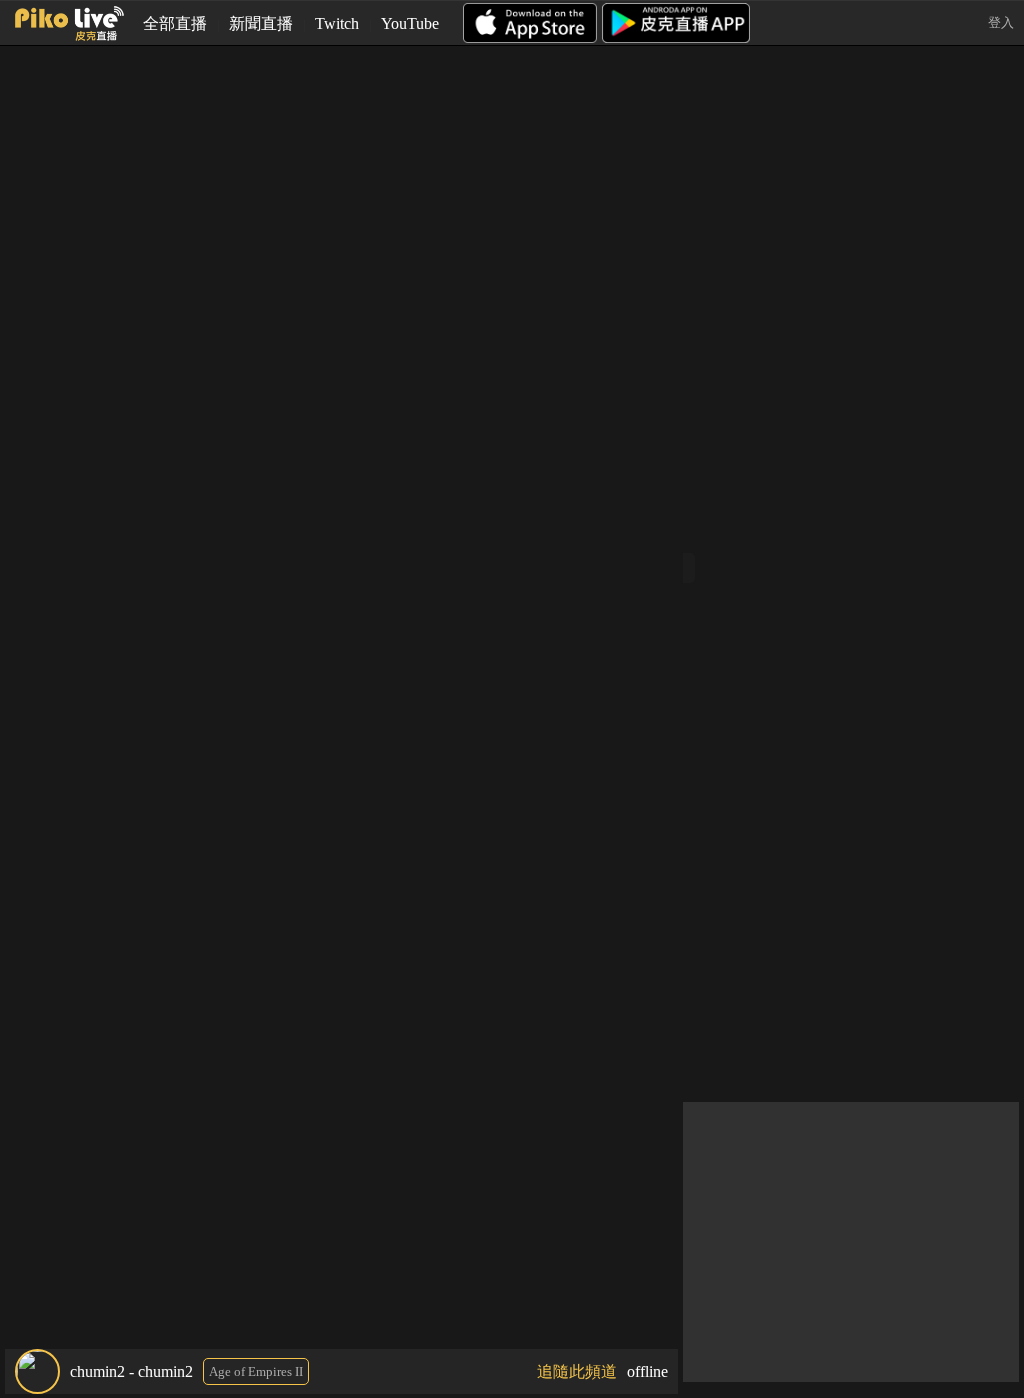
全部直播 (175, 23)
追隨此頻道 (577, 1371)
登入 (1001, 22)
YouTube (410, 23)
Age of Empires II (256, 1371)
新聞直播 (261, 23)
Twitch (337, 23)
